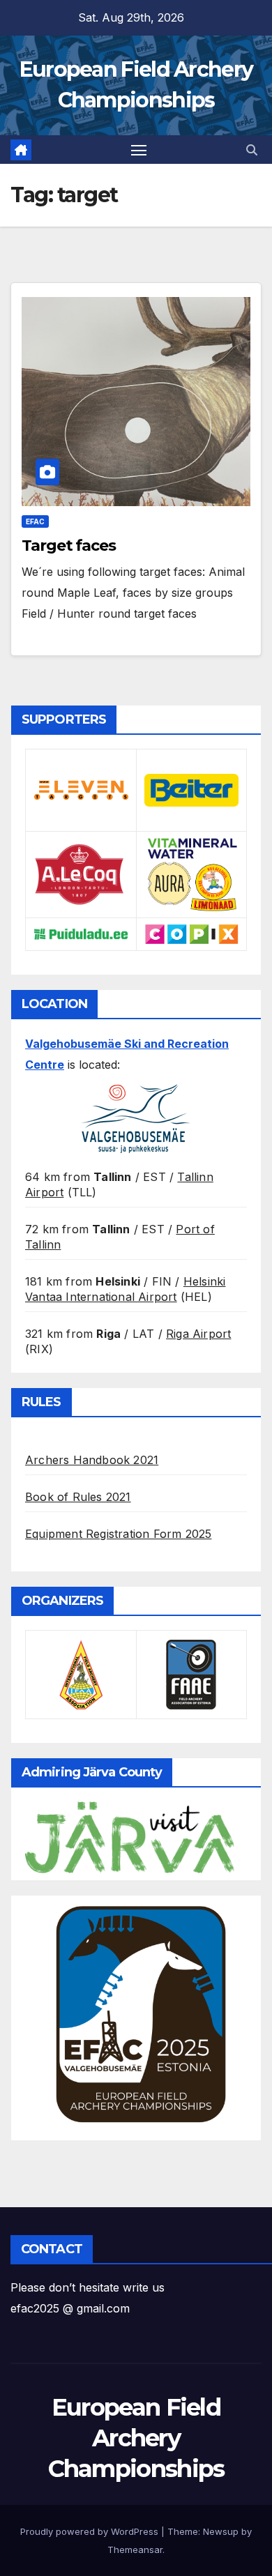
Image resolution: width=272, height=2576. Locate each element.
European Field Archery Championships (136, 2438)
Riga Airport (198, 1334)
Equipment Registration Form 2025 (118, 1534)
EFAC (35, 521)
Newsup (221, 2531)
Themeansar (135, 2550)
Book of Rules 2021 (78, 1497)
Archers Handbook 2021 (92, 1460)
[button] (252, 150)
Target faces (69, 546)
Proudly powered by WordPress (91, 2531)
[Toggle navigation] (139, 150)
